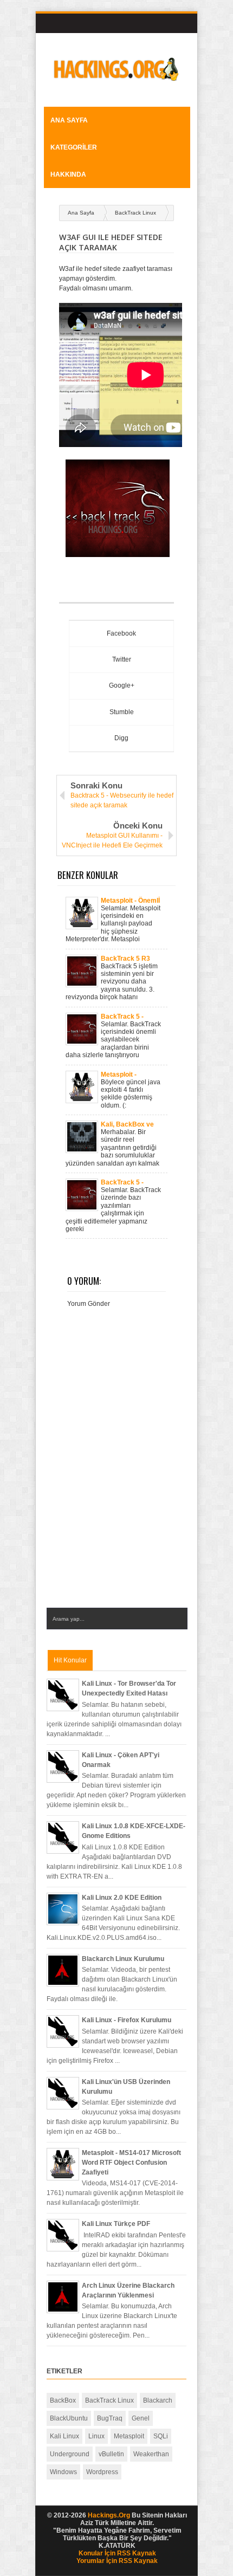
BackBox (63, 2400)
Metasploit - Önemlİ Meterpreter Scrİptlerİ (130, 901)
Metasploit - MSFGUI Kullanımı (128, 1075)
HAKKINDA (68, 174)
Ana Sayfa (69, 120)
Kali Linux (64, 2436)
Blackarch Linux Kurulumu (123, 1959)
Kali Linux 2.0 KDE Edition (122, 1898)
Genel (141, 2418)
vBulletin (111, 2454)
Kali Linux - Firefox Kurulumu (127, 2020)
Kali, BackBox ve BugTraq (127, 1124)
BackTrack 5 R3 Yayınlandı (125, 959)
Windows (63, 2472)
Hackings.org (109, 2515)
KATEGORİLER (74, 147)
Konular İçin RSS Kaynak (117, 2553)
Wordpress (102, 2472)
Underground (70, 2454)
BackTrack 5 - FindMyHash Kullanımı (122, 1017)
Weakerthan (151, 2454)
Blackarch (158, 2400)
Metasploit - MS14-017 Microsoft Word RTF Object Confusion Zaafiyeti (131, 2163)
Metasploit (129, 2436)
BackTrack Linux (135, 213)
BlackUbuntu (69, 2418)
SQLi (161, 2436)
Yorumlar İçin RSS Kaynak (117, 2561)
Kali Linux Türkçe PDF (116, 2224)
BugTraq (110, 2418)
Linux (96, 2436)
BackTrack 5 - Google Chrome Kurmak (125, 1182)
